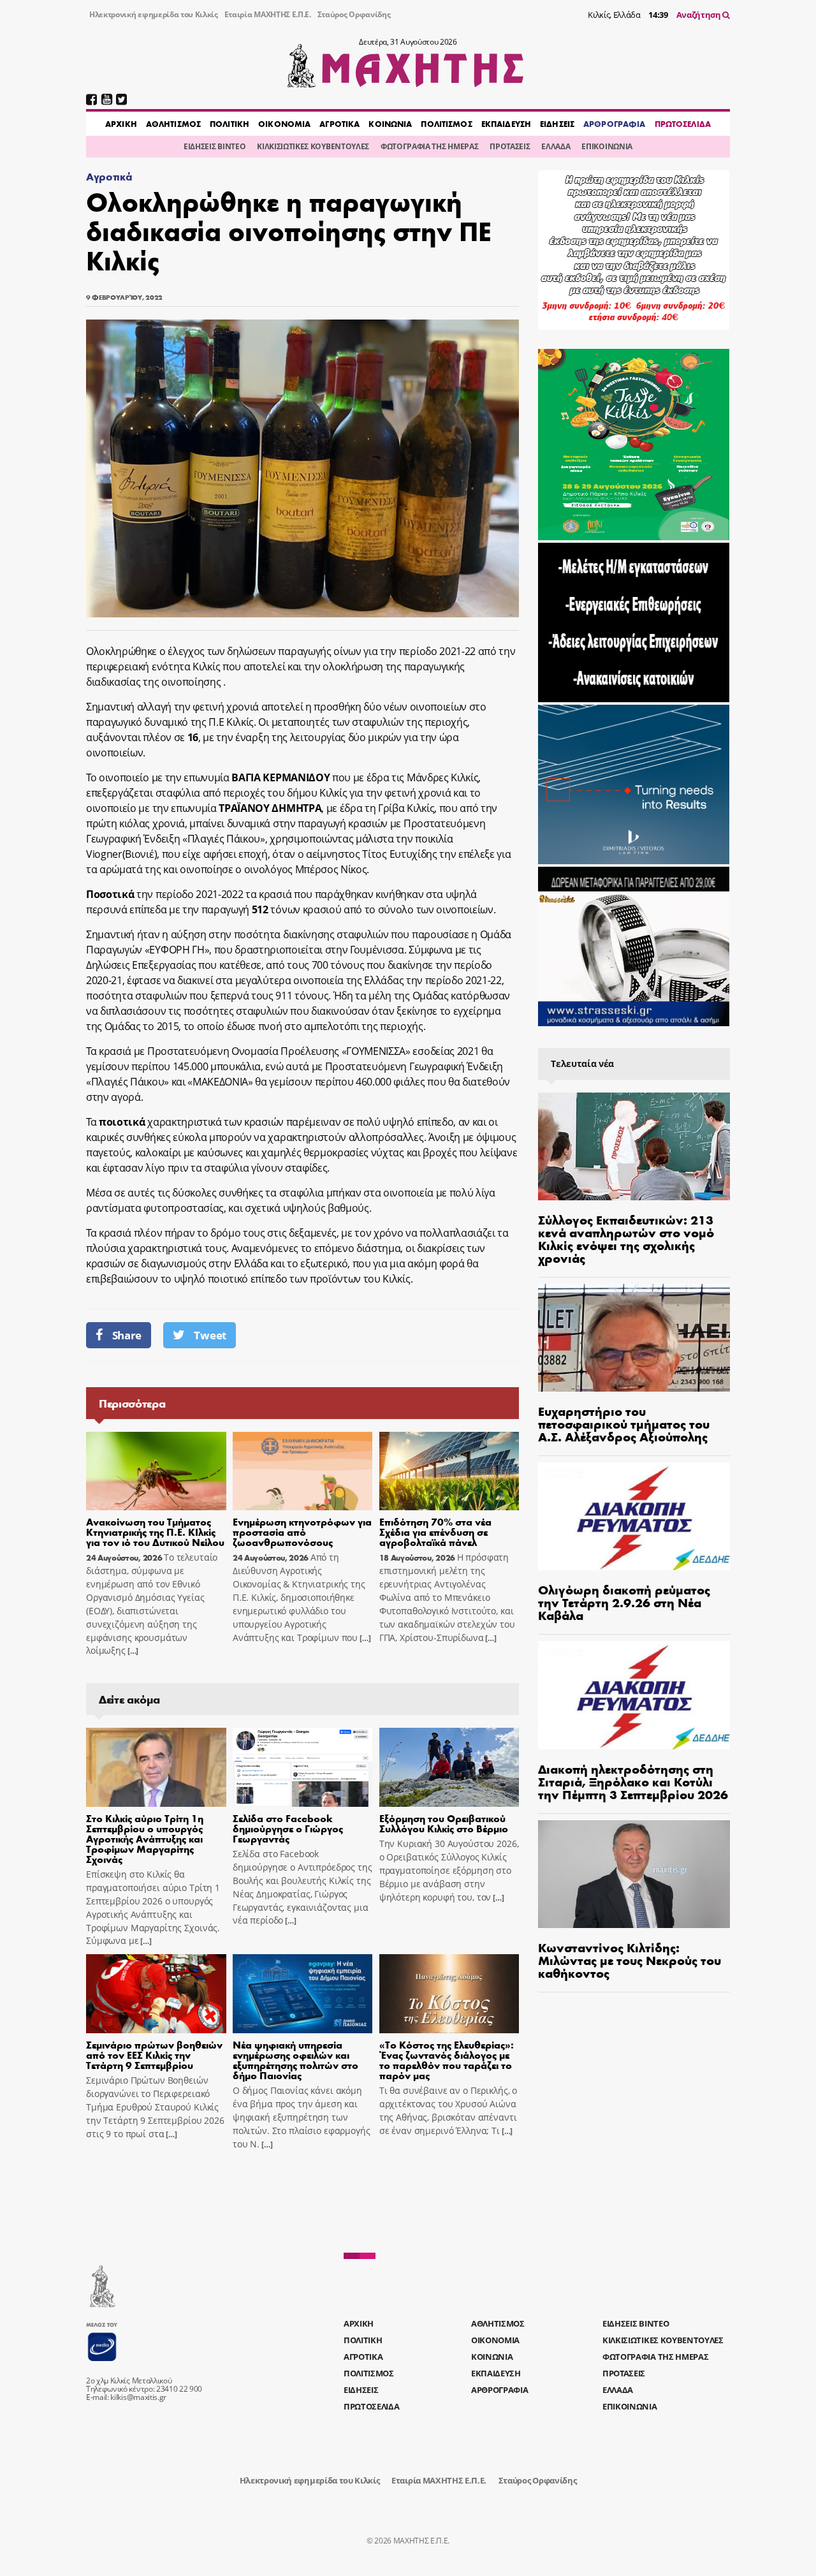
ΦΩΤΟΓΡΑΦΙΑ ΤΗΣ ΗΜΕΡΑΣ (429, 146)
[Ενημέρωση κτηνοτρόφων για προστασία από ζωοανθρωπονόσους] (303, 1471)
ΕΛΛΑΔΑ (556, 146)
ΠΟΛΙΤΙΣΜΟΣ (446, 124)
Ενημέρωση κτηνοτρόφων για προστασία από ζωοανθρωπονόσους (302, 1532)
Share (127, 1335)
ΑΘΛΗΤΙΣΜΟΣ (173, 124)
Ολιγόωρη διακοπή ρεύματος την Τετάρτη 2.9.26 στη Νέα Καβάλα (624, 1602)
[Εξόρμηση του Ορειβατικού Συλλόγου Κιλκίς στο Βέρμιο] (449, 1767)
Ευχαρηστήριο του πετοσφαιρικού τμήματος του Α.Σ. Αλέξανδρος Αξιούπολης (624, 1423)
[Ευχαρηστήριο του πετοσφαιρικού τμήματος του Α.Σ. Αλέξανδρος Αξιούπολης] (634, 1338)
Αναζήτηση (700, 15)
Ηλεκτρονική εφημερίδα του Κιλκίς (154, 14)
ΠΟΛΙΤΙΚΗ (229, 124)
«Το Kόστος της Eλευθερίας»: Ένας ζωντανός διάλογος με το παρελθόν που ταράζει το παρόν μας (447, 2060)
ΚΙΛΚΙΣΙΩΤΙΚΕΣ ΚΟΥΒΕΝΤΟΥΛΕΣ (313, 146)
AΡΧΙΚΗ (121, 124)
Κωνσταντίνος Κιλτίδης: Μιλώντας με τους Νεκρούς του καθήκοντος (630, 1960)
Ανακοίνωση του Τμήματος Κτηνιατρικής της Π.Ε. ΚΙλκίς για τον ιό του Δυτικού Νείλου (155, 1532)
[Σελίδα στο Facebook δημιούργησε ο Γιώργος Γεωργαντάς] (303, 1767)
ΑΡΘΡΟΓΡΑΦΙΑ (614, 124)
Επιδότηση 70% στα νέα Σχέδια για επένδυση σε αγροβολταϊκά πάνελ (435, 1532)
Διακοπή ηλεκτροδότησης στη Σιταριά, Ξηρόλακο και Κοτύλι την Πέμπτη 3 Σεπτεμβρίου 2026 (633, 1781)
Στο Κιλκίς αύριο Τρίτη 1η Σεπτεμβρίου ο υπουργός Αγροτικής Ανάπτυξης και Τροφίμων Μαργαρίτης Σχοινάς (145, 1838)
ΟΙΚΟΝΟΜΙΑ (284, 124)
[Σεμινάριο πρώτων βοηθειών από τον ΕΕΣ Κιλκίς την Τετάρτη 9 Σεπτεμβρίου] (156, 1994)
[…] (132, 1651)
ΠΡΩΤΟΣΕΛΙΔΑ (683, 124)
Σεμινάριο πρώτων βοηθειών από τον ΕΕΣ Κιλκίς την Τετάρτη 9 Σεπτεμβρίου (154, 2055)
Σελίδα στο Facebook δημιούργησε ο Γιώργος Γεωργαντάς (288, 1828)
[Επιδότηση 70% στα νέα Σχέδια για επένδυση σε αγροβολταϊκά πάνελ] (449, 1471)
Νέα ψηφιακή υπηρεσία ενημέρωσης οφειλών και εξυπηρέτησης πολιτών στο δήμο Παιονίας (295, 2060)
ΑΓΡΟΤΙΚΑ (339, 124)
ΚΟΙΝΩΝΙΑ (390, 124)
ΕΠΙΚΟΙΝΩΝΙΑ (607, 146)
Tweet (210, 1335)
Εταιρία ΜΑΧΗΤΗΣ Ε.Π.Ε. (268, 14)
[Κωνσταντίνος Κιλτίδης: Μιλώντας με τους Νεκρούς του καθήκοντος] (634, 1874)
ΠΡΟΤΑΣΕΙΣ (510, 146)
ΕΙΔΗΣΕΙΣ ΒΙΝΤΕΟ (215, 146)
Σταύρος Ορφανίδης (354, 14)
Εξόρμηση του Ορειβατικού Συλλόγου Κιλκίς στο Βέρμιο (444, 1823)
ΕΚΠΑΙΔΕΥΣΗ (506, 124)
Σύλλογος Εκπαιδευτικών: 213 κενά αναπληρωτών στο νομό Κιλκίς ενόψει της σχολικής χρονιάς (626, 1238)
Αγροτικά (109, 176)
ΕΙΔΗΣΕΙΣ (557, 124)
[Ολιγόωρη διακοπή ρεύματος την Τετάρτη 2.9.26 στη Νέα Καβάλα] (634, 1516)
